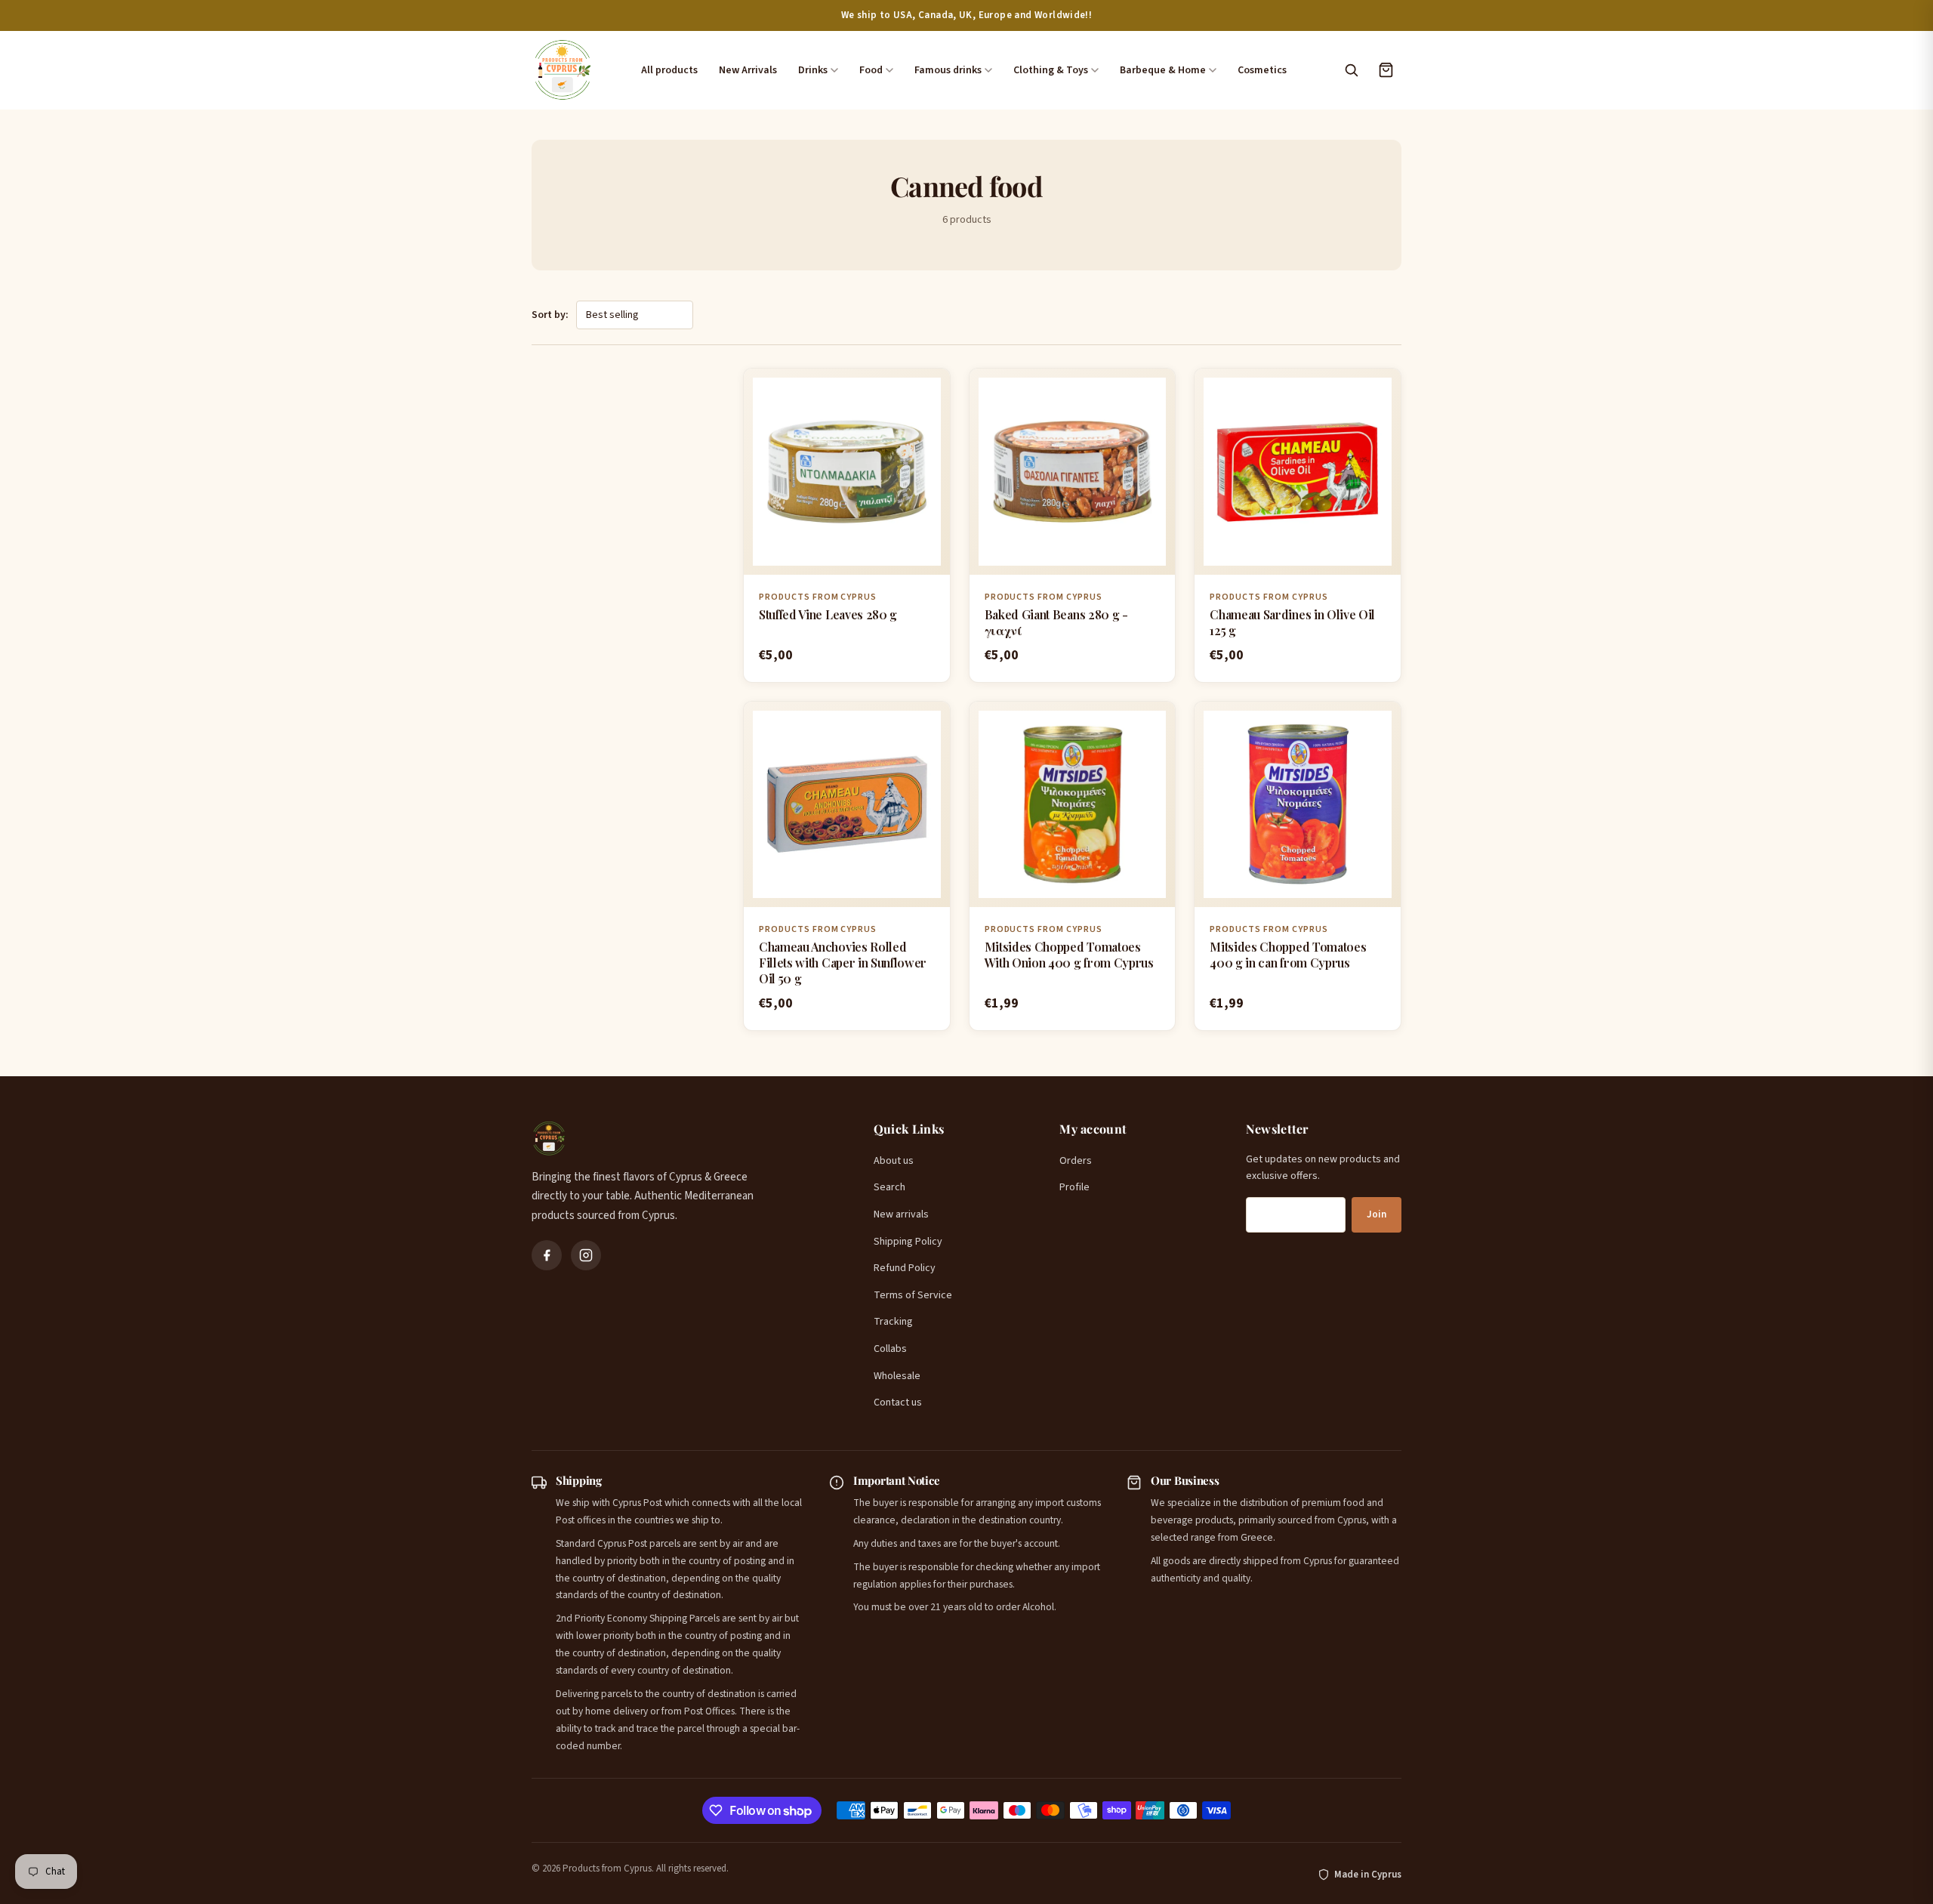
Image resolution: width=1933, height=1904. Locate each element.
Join (1377, 1214)
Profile (1074, 1187)
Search (889, 1187)
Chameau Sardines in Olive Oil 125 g (1292, 622)
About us (894, 1161)
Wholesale (897, 1376)
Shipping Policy (908, 1242)
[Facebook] (547, 1255)
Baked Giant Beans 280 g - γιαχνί (1056, 622)
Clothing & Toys (1051, 70)
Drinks (813, 70)
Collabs (890, 1349)
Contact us (898, 1403)
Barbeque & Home (1163, 70)
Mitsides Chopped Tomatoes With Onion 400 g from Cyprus (1069, 955)
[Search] (1351, 70)
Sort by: (550, 315)
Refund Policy (905, 1268)
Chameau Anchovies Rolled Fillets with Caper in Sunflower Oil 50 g (843, 963)
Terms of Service (913, 1295)
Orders (1076, 1161)
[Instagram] (586, 1255)
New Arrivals (748, 70)
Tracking (893, 1322)
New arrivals (901, 1214)
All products (669, 70)
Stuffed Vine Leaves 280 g (828, 614)
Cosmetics (1262, 70)
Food (871, 70)
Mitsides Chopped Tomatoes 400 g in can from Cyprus (1288, 955)
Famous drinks (948, 70)
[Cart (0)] (1386, 70)
